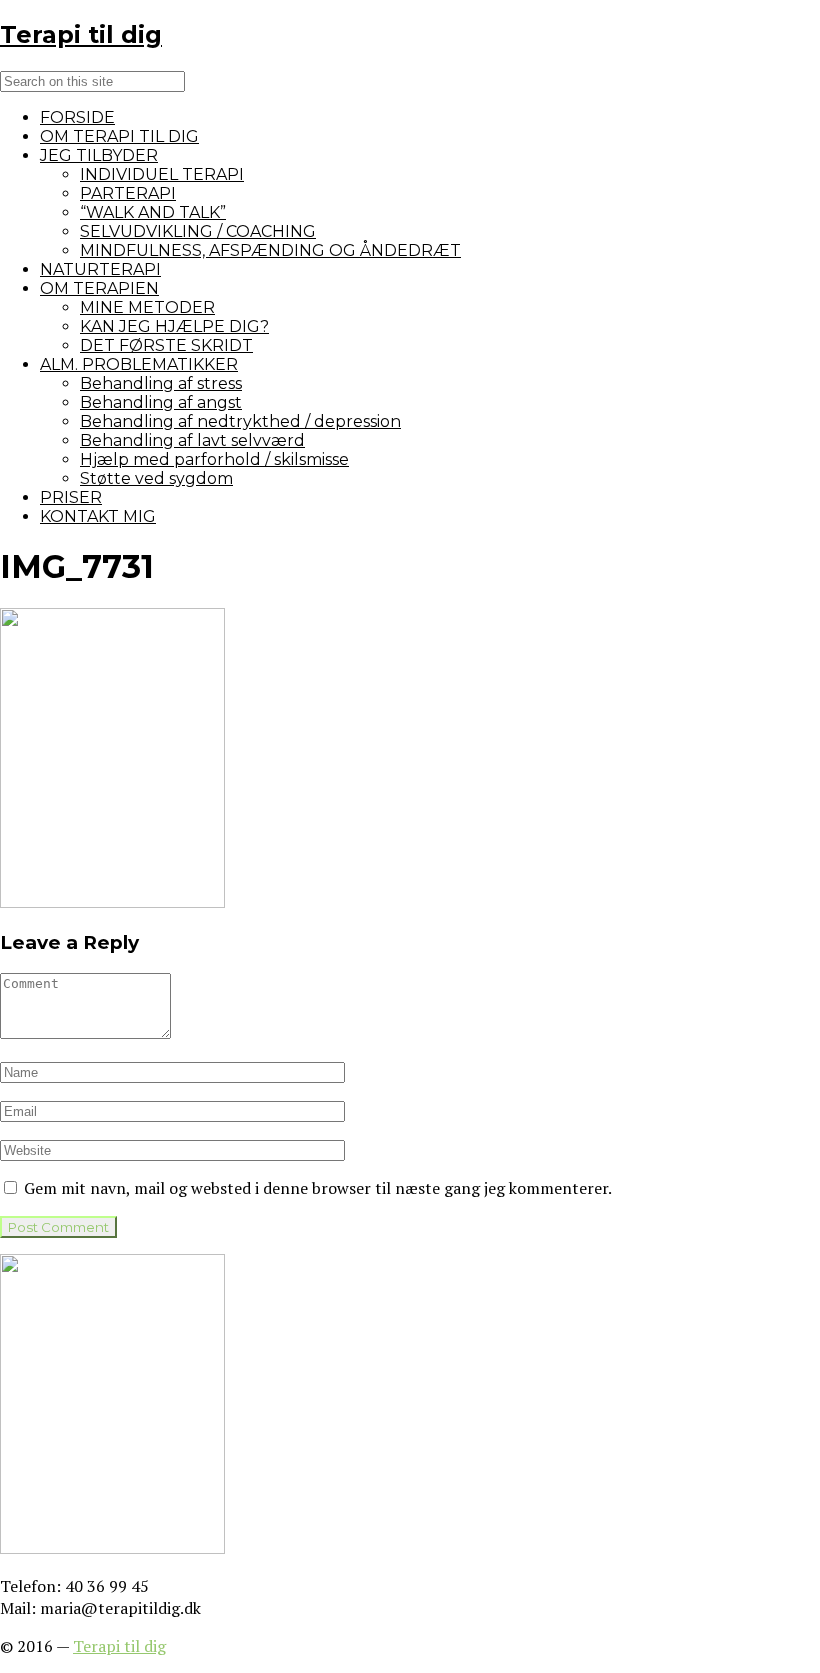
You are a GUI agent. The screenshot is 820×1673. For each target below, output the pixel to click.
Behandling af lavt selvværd (192, 440)
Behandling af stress (161, 383)
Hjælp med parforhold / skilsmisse (214, 459)
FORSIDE (77, 117)
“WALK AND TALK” (153, 212)
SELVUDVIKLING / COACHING (198, 231)
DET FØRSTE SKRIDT (166, 345)
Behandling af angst (161, 402)
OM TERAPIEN (99, 288)
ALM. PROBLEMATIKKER (139, 364)
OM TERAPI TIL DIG (119, 136)
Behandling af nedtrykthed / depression (240, 421)
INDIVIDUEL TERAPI (162, 174)
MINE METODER (147, 307)
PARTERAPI (128, 193)
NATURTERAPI (100, 269)
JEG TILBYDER (99, 155)
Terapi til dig (119, 1646)
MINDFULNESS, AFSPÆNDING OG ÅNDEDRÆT (270, 250)
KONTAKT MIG (98, 516)
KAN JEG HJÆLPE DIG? (174, 326)
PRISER (71, 497)
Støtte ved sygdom (156, 478)
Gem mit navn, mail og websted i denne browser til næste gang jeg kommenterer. (318, 1188)
